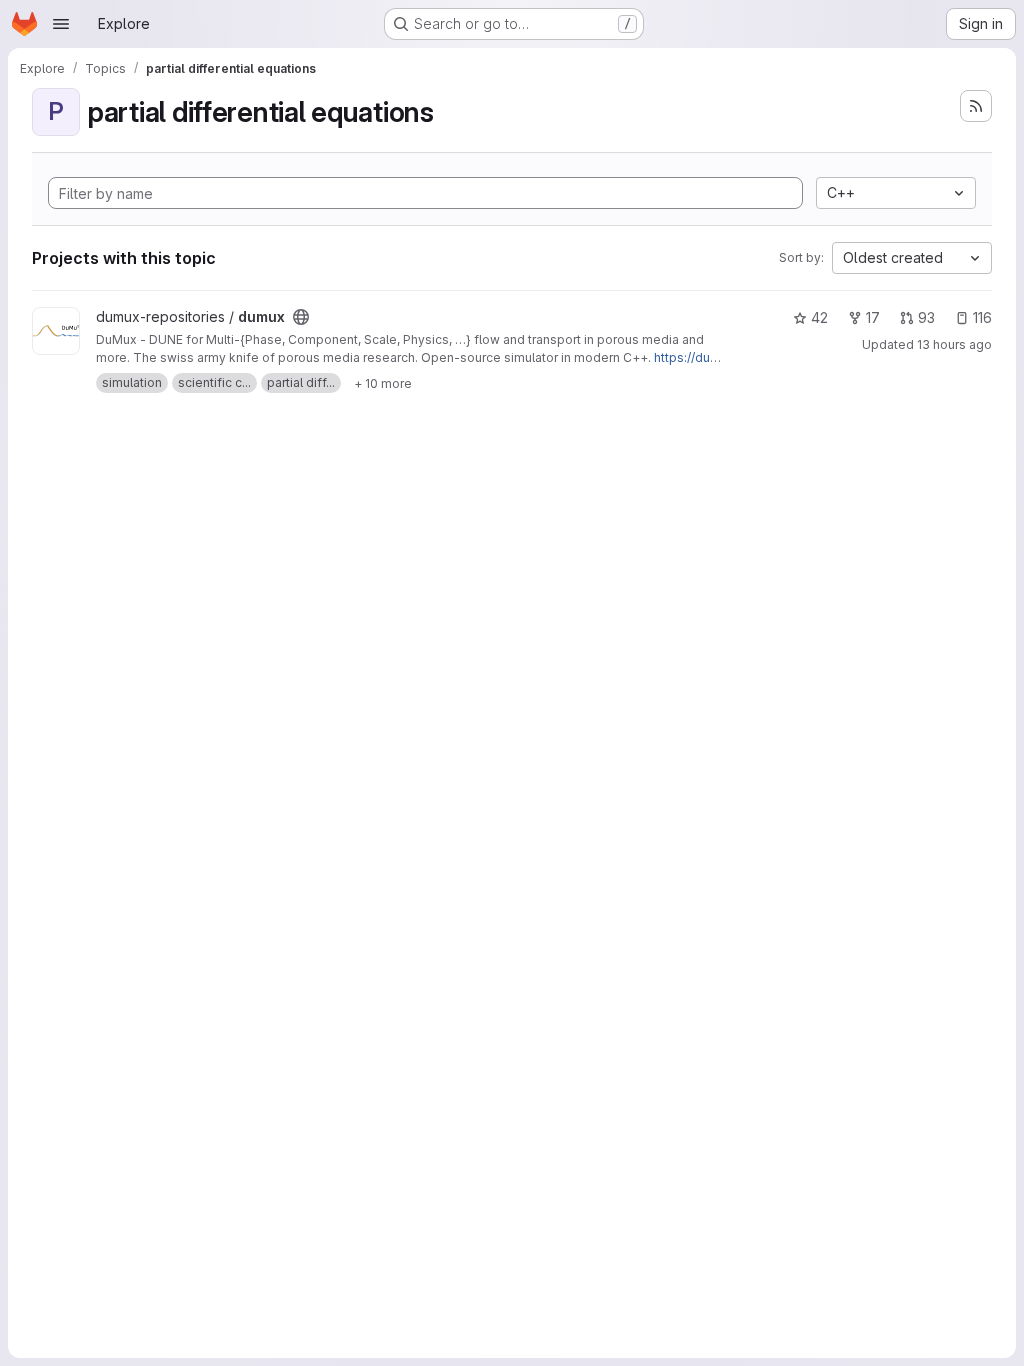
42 (819, 317)
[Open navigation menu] (61, 24)
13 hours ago (954, 344)
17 (873, 317)
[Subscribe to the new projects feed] (976, 106)
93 (926, 317)
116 (982, 317)
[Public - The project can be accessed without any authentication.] (301, 317)
